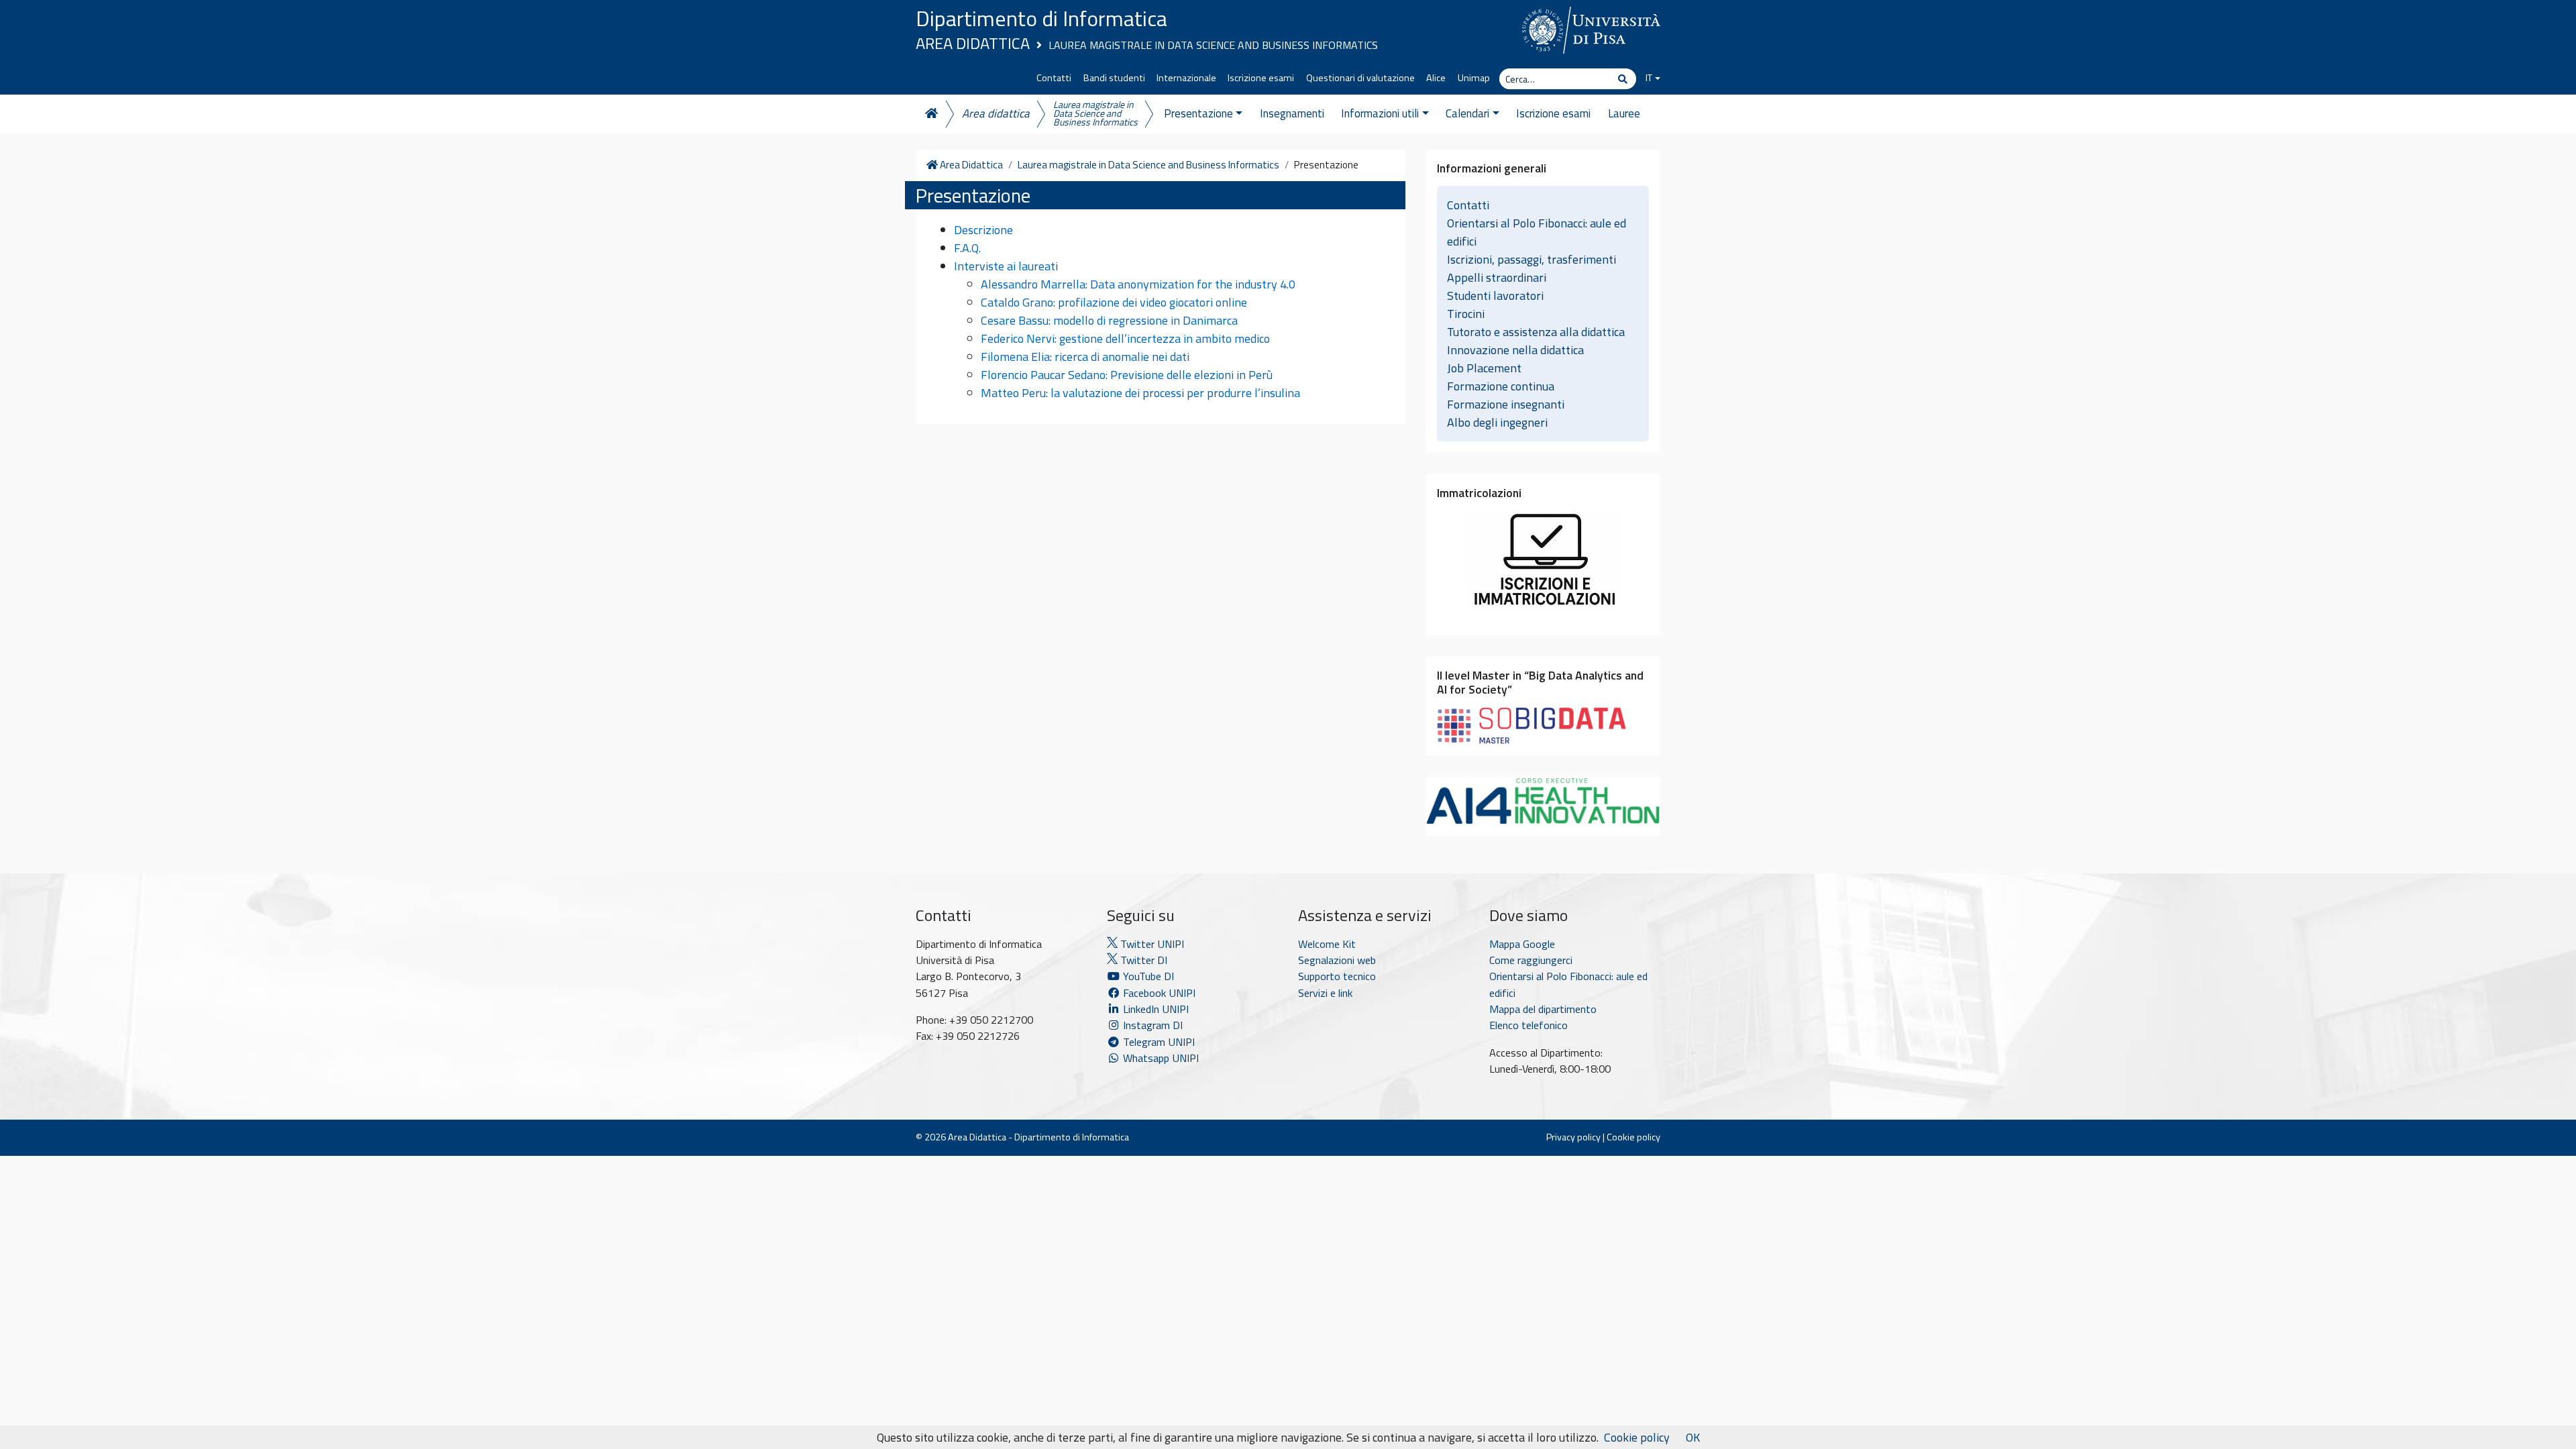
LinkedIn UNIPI (1155, 1009)
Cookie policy (1633, 1137)
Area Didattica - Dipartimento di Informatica (1038, 1137)
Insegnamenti (1292, 113)
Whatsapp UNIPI (1160, 1058)
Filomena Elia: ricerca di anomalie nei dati (1085, 357)
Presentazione (1198, 113)
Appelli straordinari (1497, 277)
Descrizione (983, 230)
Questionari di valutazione (1360, 78)
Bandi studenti (1114, 78)
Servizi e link (1325, 993)
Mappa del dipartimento (1543, 1009)
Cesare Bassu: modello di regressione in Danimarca (1109, 320)
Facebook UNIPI (1158, 993)
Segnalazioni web (1337, 960)
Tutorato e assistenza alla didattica (1536, 332)
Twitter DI (1142, 960)
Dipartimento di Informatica (1041, 18)
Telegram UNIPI (1158, 1042)
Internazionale (1186, 78)
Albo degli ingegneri (1497, 422)
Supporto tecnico (1337, 976)
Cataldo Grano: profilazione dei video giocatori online (1114, 302)
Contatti (1054, 78)
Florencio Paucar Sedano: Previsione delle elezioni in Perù (1127, 375)
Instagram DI (1151, 1025)
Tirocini (1466, 314)
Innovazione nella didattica (1515, 350)
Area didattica (996, 113)
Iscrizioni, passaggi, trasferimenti (1532, 259)
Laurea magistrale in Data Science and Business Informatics (1213, 45)
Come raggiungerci (1531, 960)
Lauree (1624, 113)
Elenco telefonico (1528, 1025)
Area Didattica (973, 43)
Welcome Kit (1327, 944)
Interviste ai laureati (1006, 266)
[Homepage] (930, 114)
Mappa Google (1522, 944)
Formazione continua (1501, 386)
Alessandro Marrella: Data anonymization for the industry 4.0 (1138, 284)
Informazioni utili (1380, 113)
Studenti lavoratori (1495, 296)
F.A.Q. (967, 248)
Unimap (1474, 78)
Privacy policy (1573, 1137)
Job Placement (1484, 368)
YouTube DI (1148, 976)
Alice (1436, 78)
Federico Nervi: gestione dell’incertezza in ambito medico (1125, 338)
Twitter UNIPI (1151, 944)
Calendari (1467, 113)
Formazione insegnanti (1506, 404)
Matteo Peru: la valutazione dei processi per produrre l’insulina (1140, 393)
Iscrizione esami (1261, 78)
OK (1693, 1437)
